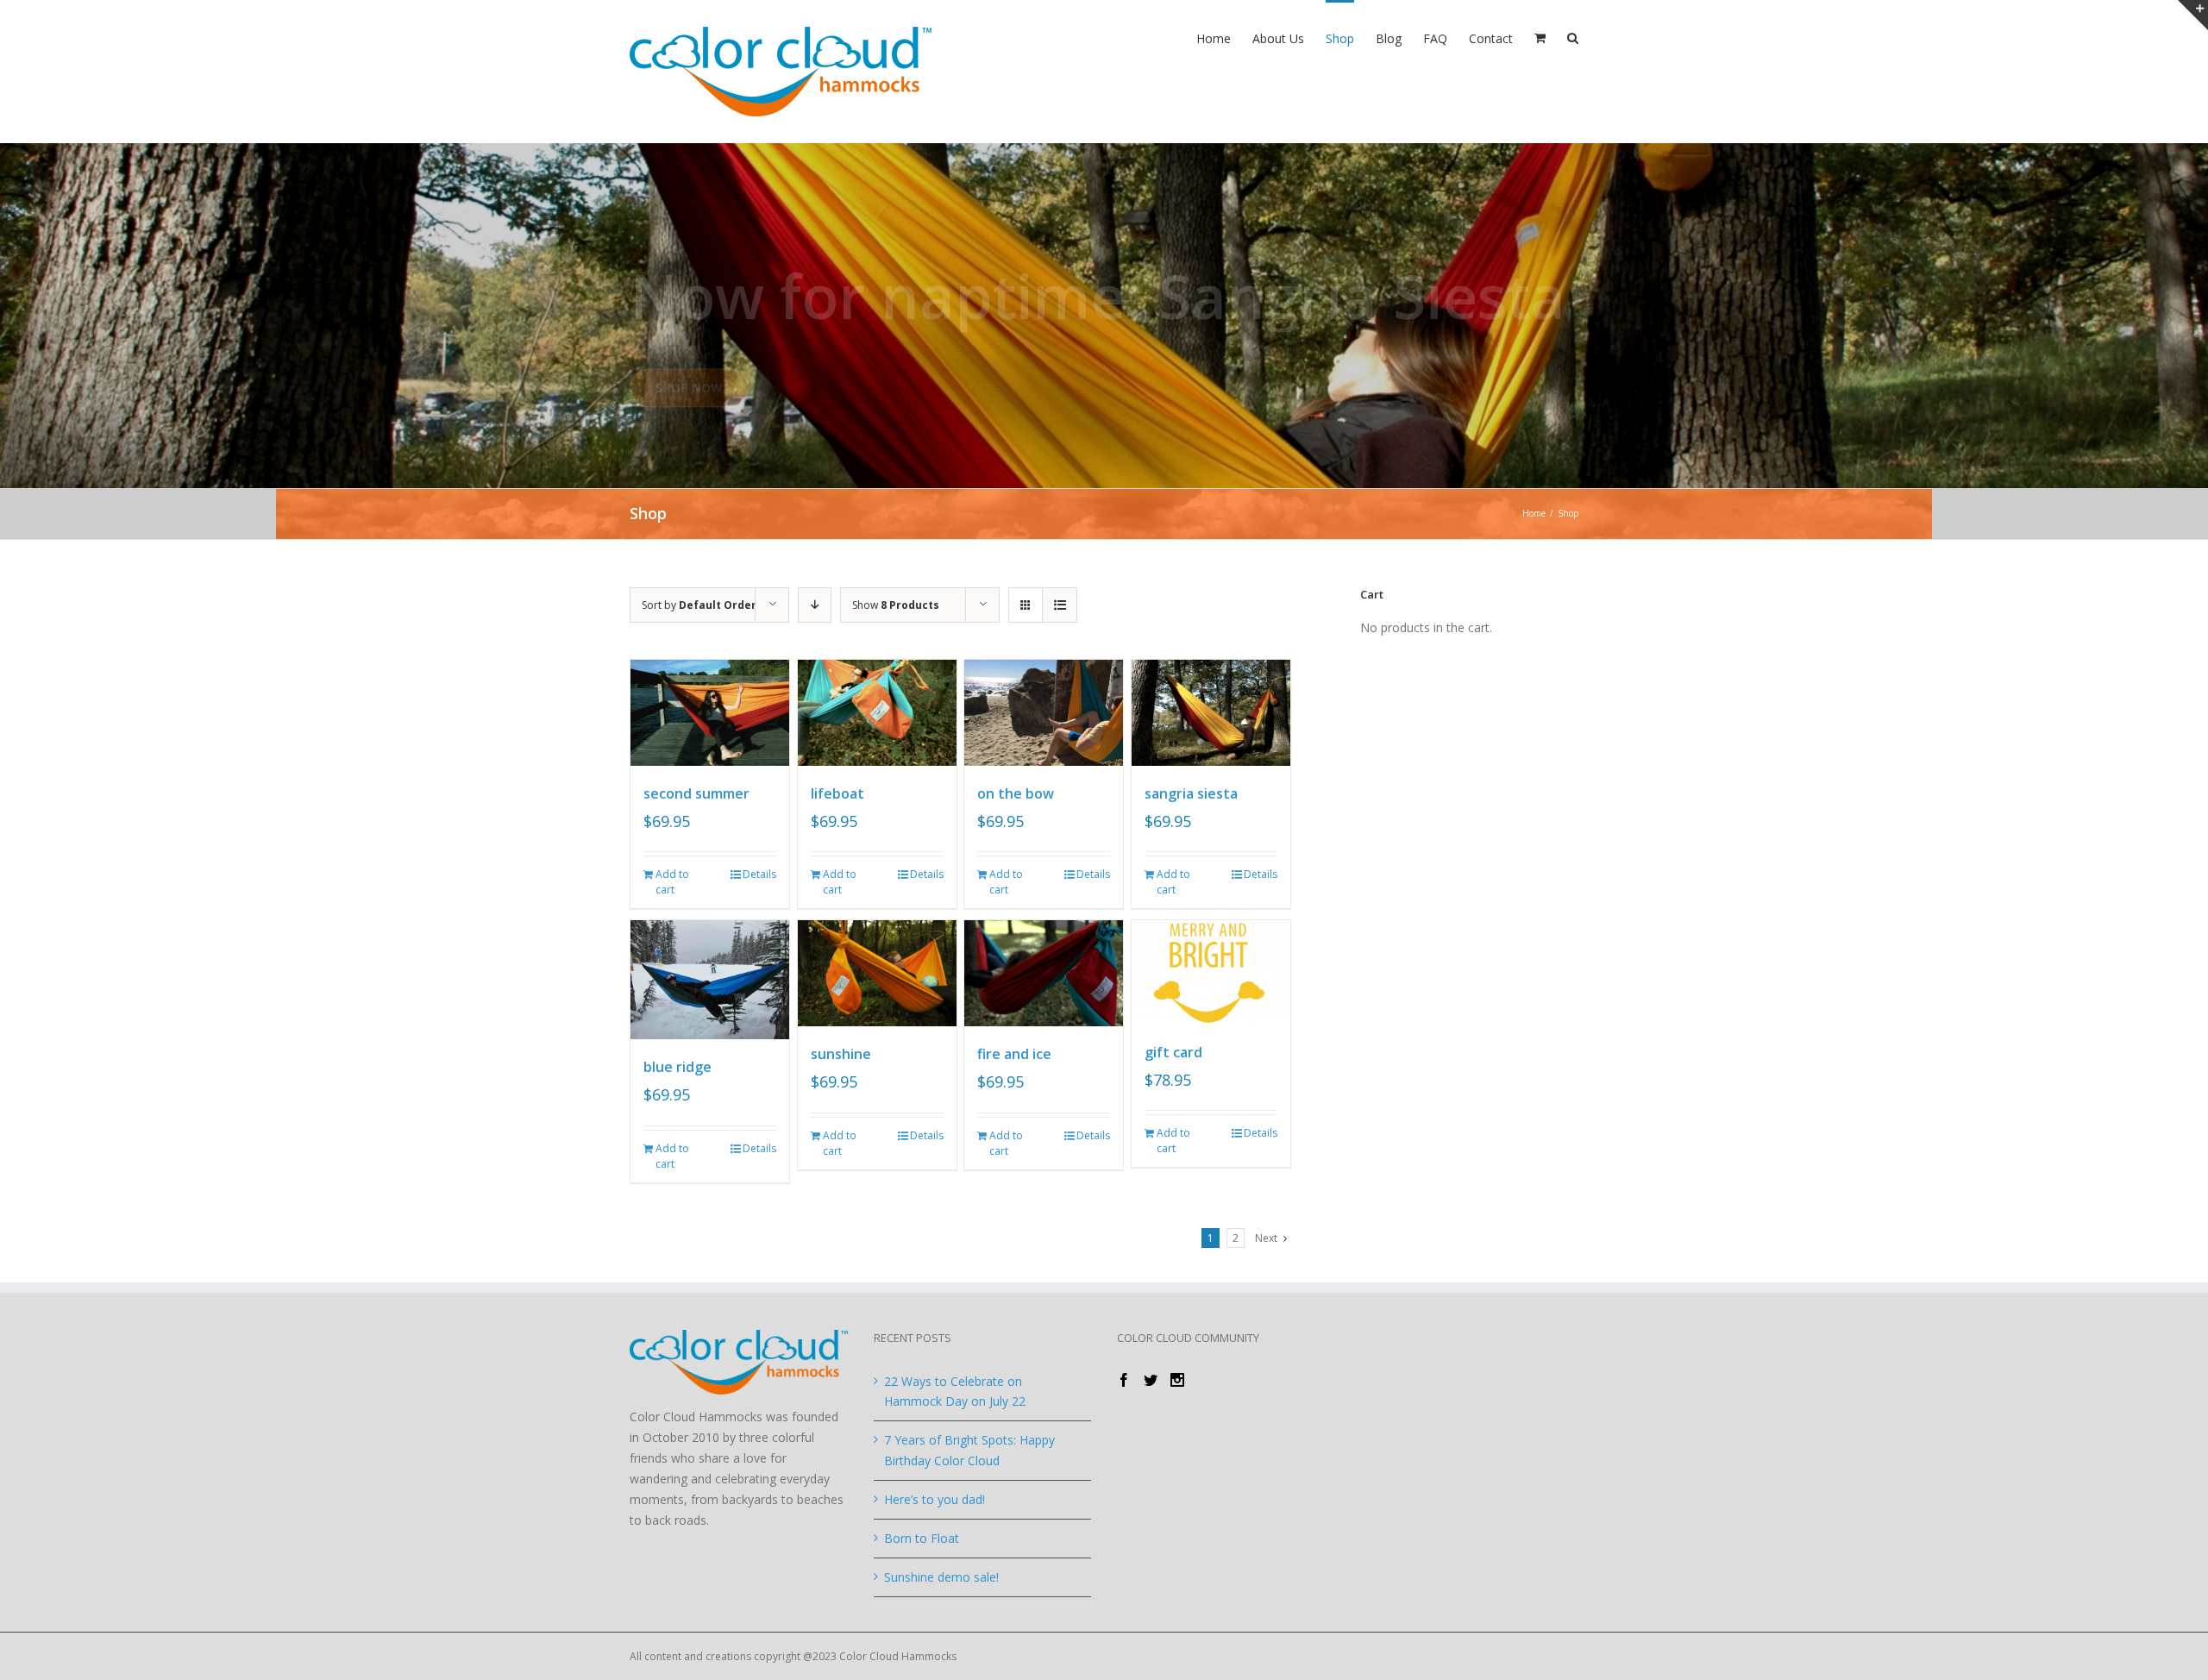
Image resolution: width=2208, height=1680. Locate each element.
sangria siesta (1191, 793)
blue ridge (677, 1067)
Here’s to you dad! (935, 1499)
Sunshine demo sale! (941, 1577)
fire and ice (1014, 1054)
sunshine (841, 1054)
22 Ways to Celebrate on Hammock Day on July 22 (955, 1392)
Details (759, 874)
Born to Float (922, 1538)
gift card (1173, 1052)
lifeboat (837, 793)
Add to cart (672, 882)
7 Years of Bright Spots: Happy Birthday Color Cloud (969, 1450)
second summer (696, 793)
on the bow (1016, 793)
